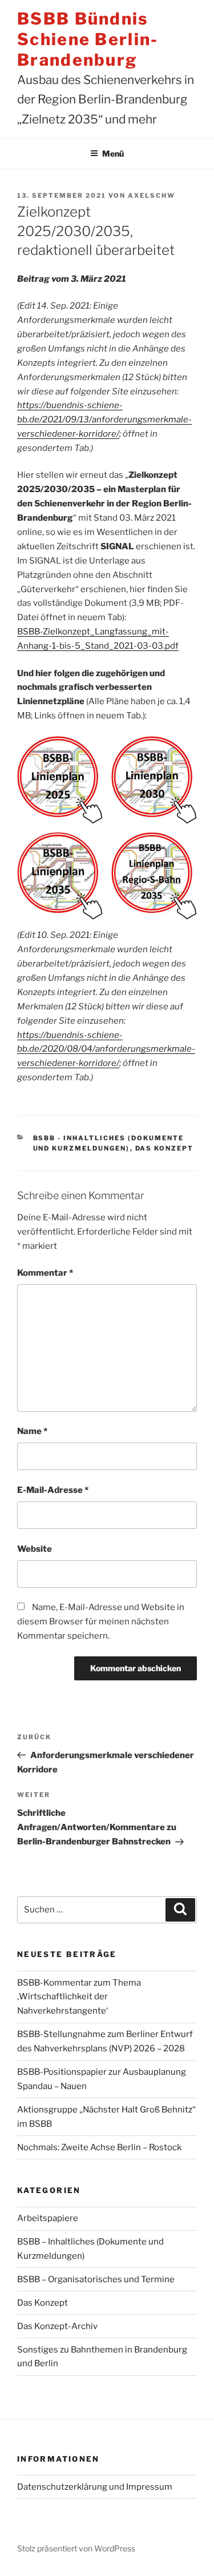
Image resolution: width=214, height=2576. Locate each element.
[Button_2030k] (154, 780)
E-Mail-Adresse (53, 1490)
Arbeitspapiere (48, 2218)
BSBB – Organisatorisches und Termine (96, 2279)
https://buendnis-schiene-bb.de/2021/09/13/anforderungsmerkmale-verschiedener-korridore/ (104, 420)
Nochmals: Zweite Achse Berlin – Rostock (99, 2147)
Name (32, 1431)
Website (35, 1549)
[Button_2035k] (60, 876)
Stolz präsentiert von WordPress (76, 2548)
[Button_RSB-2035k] (154, 876)
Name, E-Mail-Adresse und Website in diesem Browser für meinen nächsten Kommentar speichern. (101, 1622)
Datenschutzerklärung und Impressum (95, 2487)
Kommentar (45, 1273)
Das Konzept (165, 1148)
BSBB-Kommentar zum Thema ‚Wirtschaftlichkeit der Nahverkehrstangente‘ (79, 1997)
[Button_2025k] (60, 780)
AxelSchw (152, 195)
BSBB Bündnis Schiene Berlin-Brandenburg (88, 39)
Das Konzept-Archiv (57, 2326)
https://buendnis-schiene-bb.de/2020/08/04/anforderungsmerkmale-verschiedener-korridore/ (106, 1049)
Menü (113, 153)
